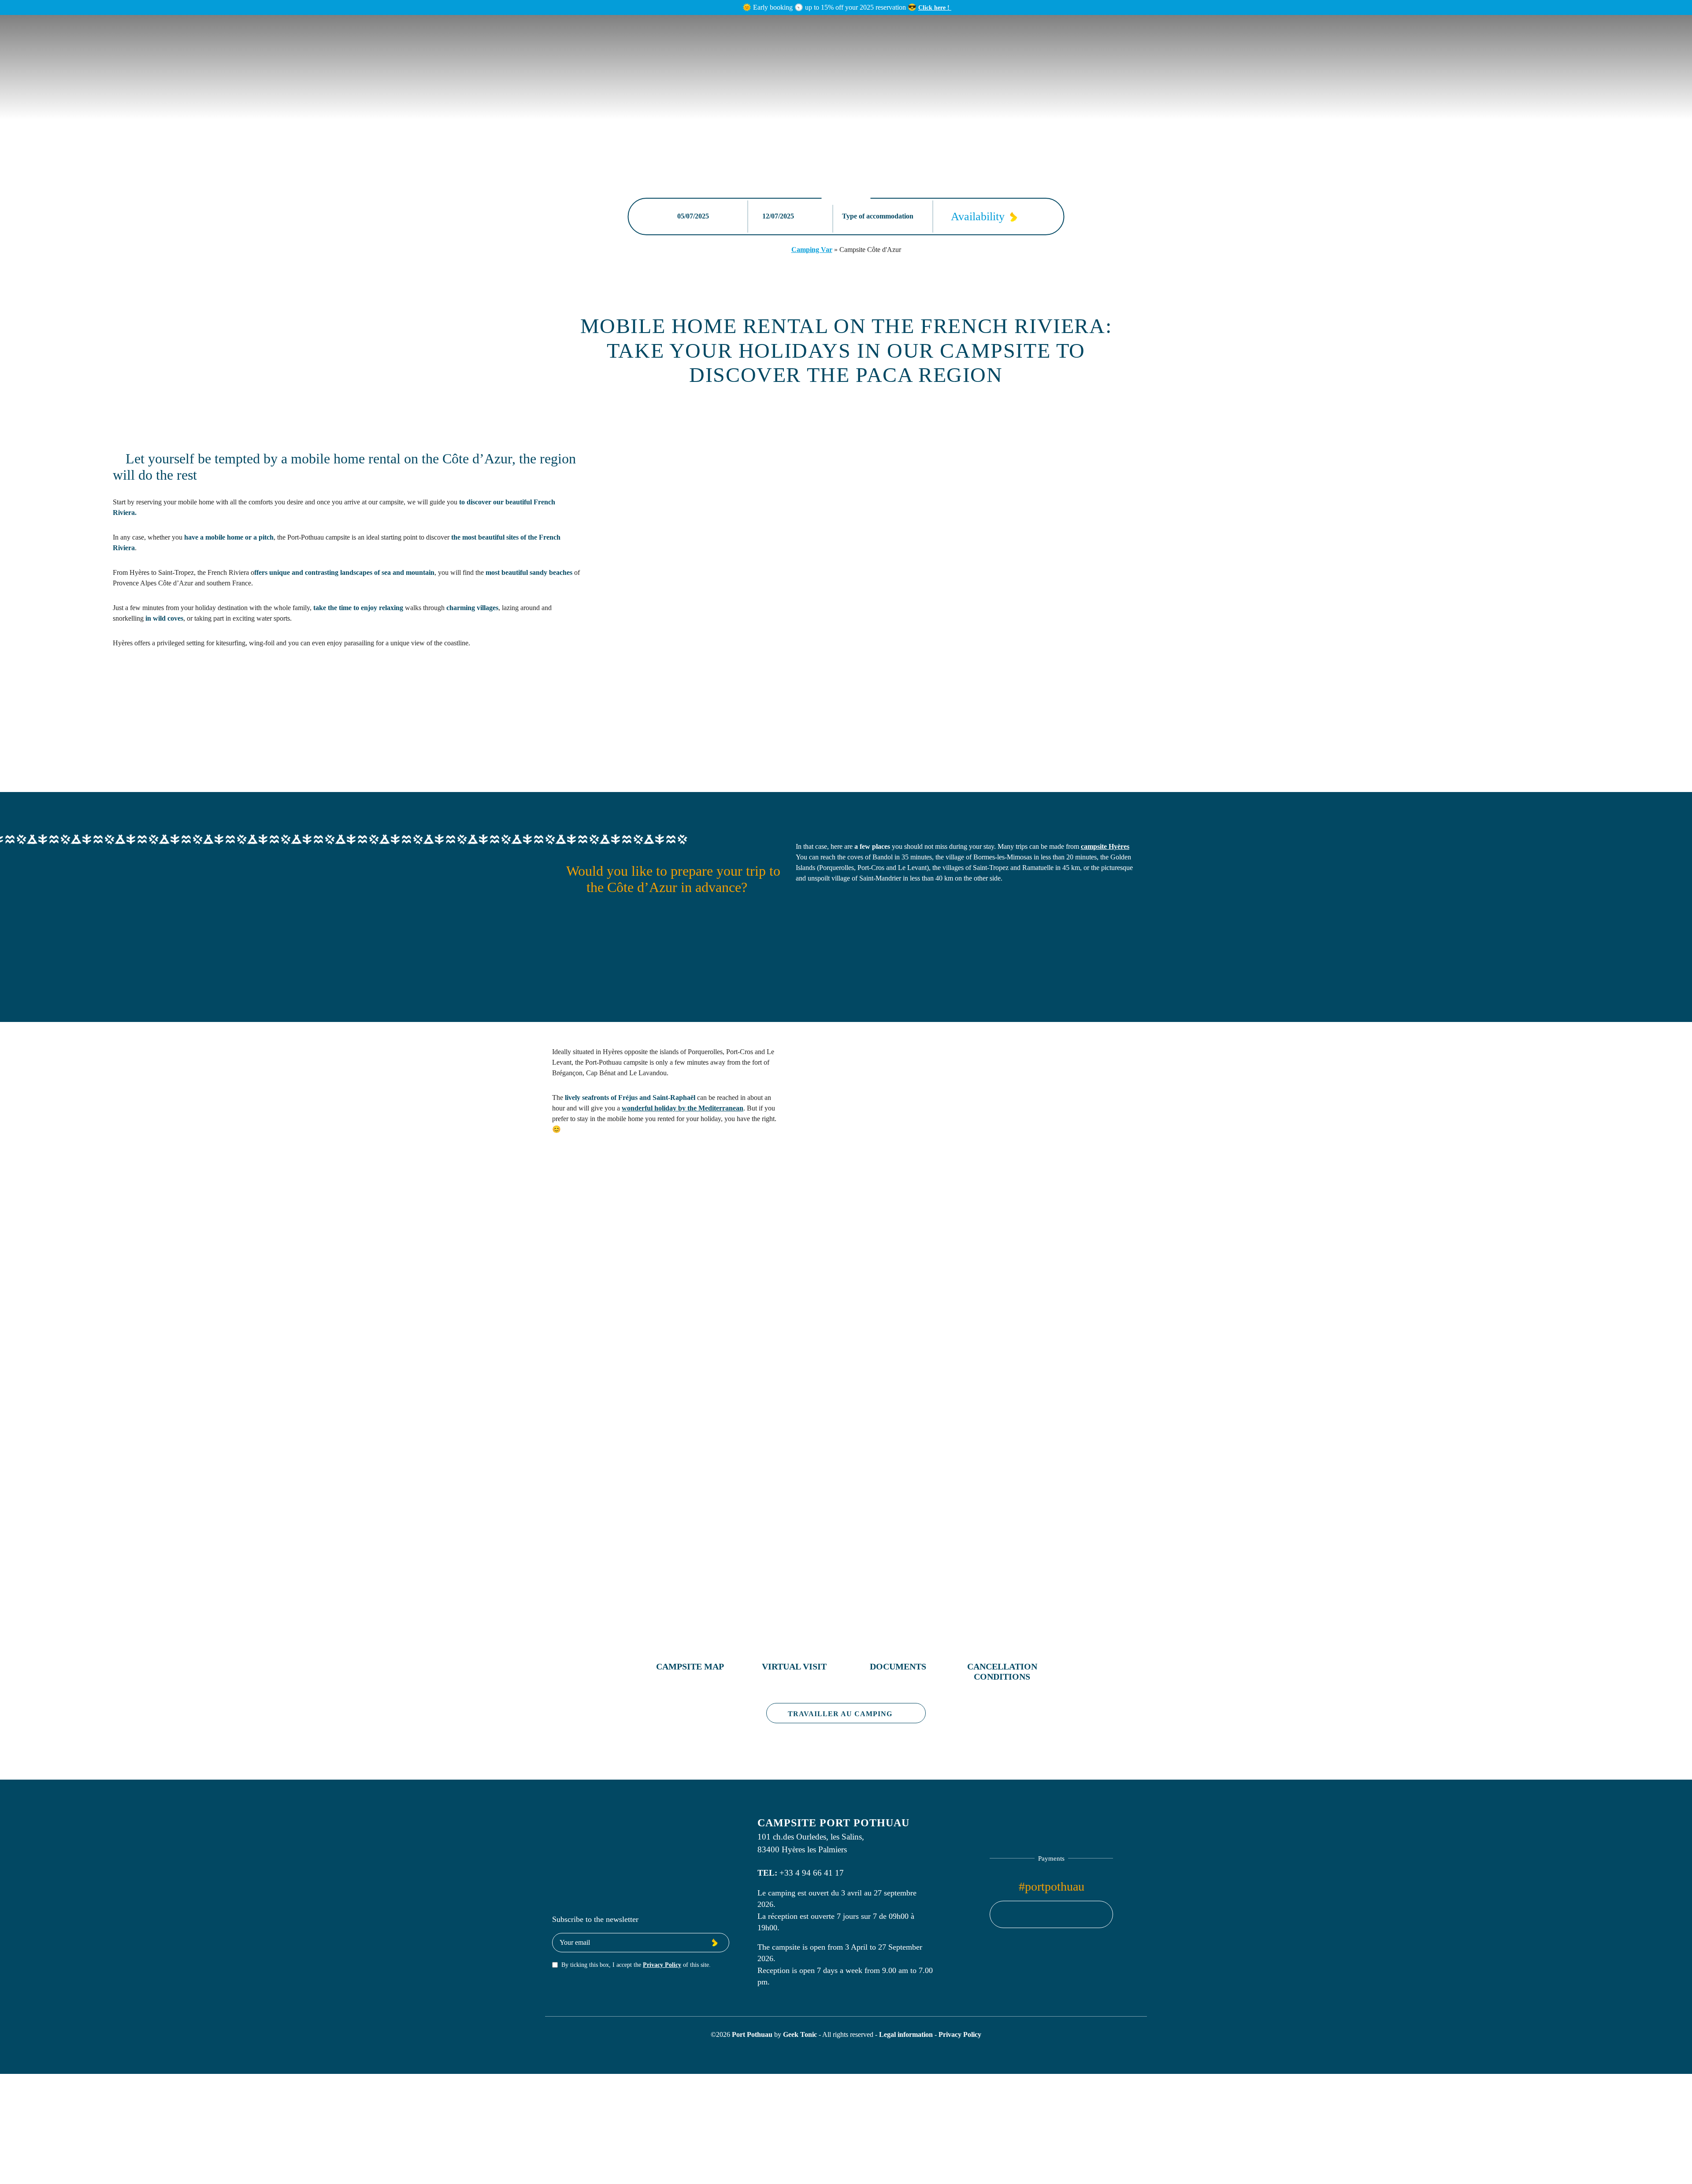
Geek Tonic (800, 2034)
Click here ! (935, 7)
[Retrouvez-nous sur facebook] (1035, 1914)
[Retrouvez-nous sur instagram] (1051, 1914)
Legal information (907, 2034)
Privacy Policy (662, 1965)
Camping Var (812, 250)
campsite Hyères (1105, 846)
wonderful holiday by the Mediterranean (683, 1108)
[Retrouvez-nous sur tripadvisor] (1068, 1914)
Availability (978, 217)
